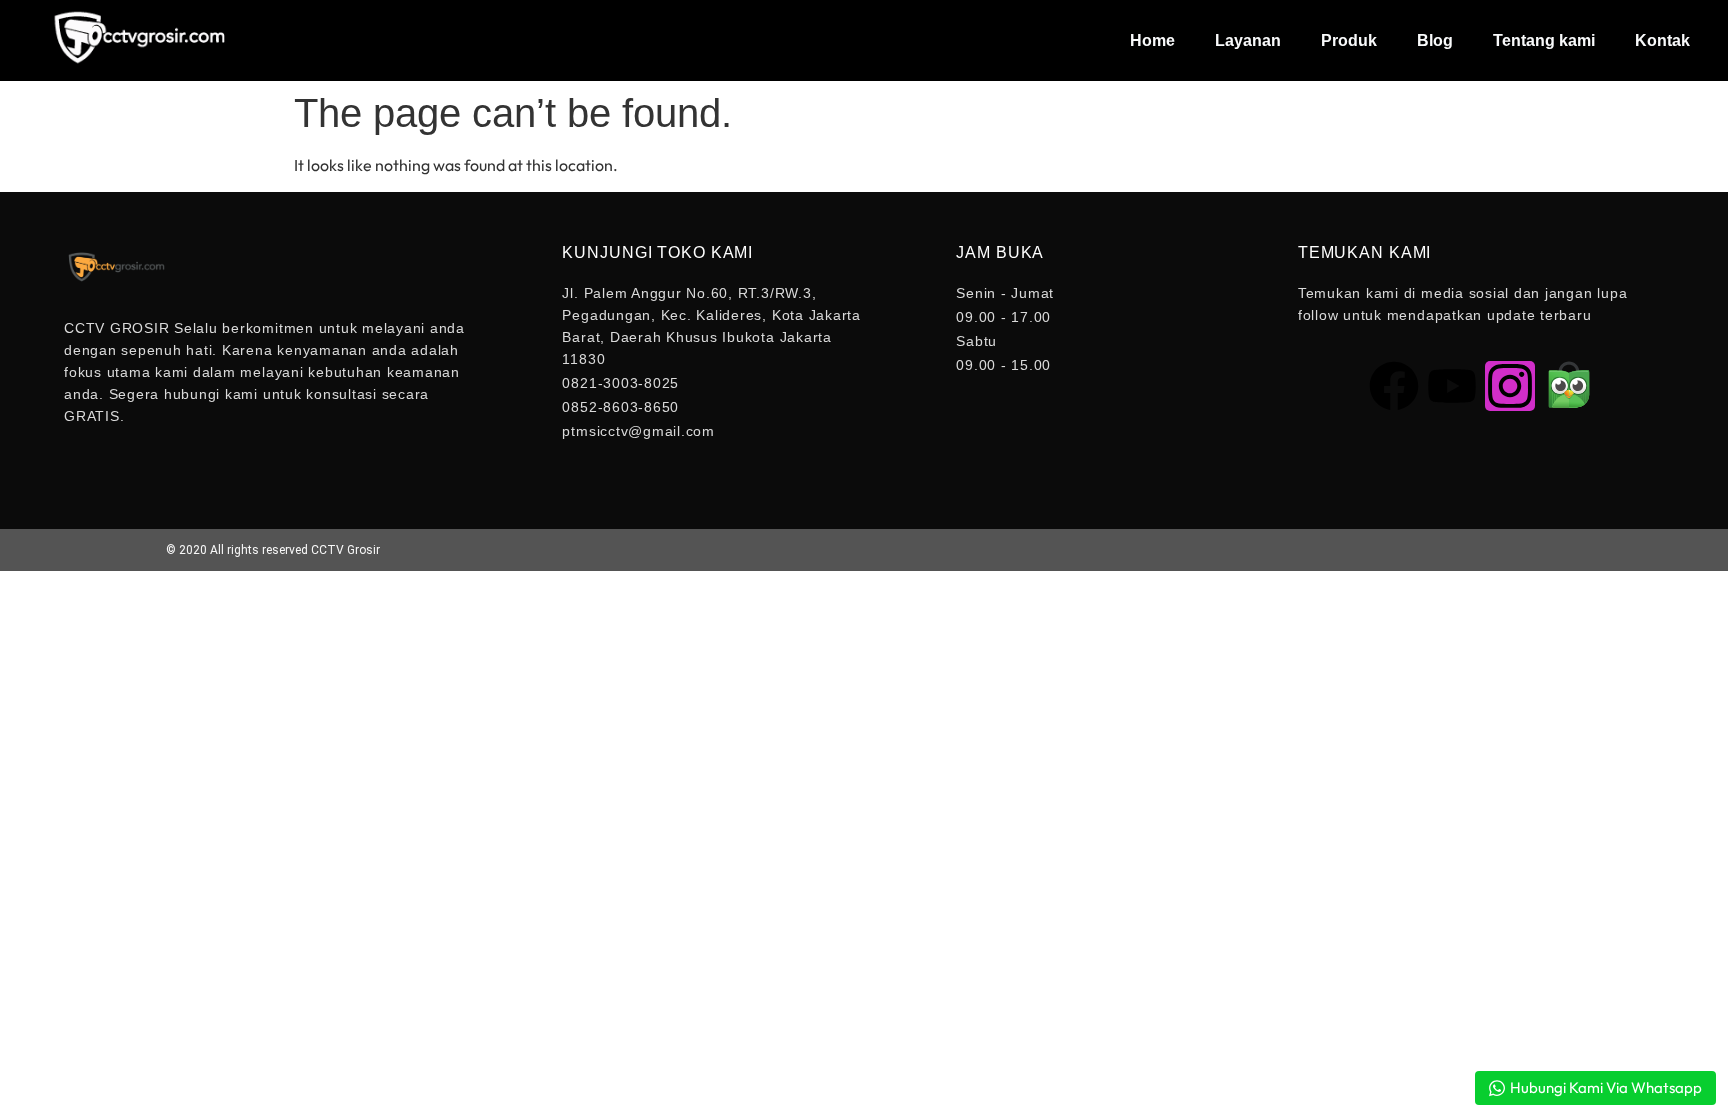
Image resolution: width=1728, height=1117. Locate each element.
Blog (1435, 40)
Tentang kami (1544, 40)
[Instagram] (1510, 386)
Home (1152, 40)
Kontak (1662, 40)
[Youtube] (1452, 386)
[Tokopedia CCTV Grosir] (1568, 386)
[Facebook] (1394, 386)
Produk (1349, 40)
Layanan (1248, 40)
